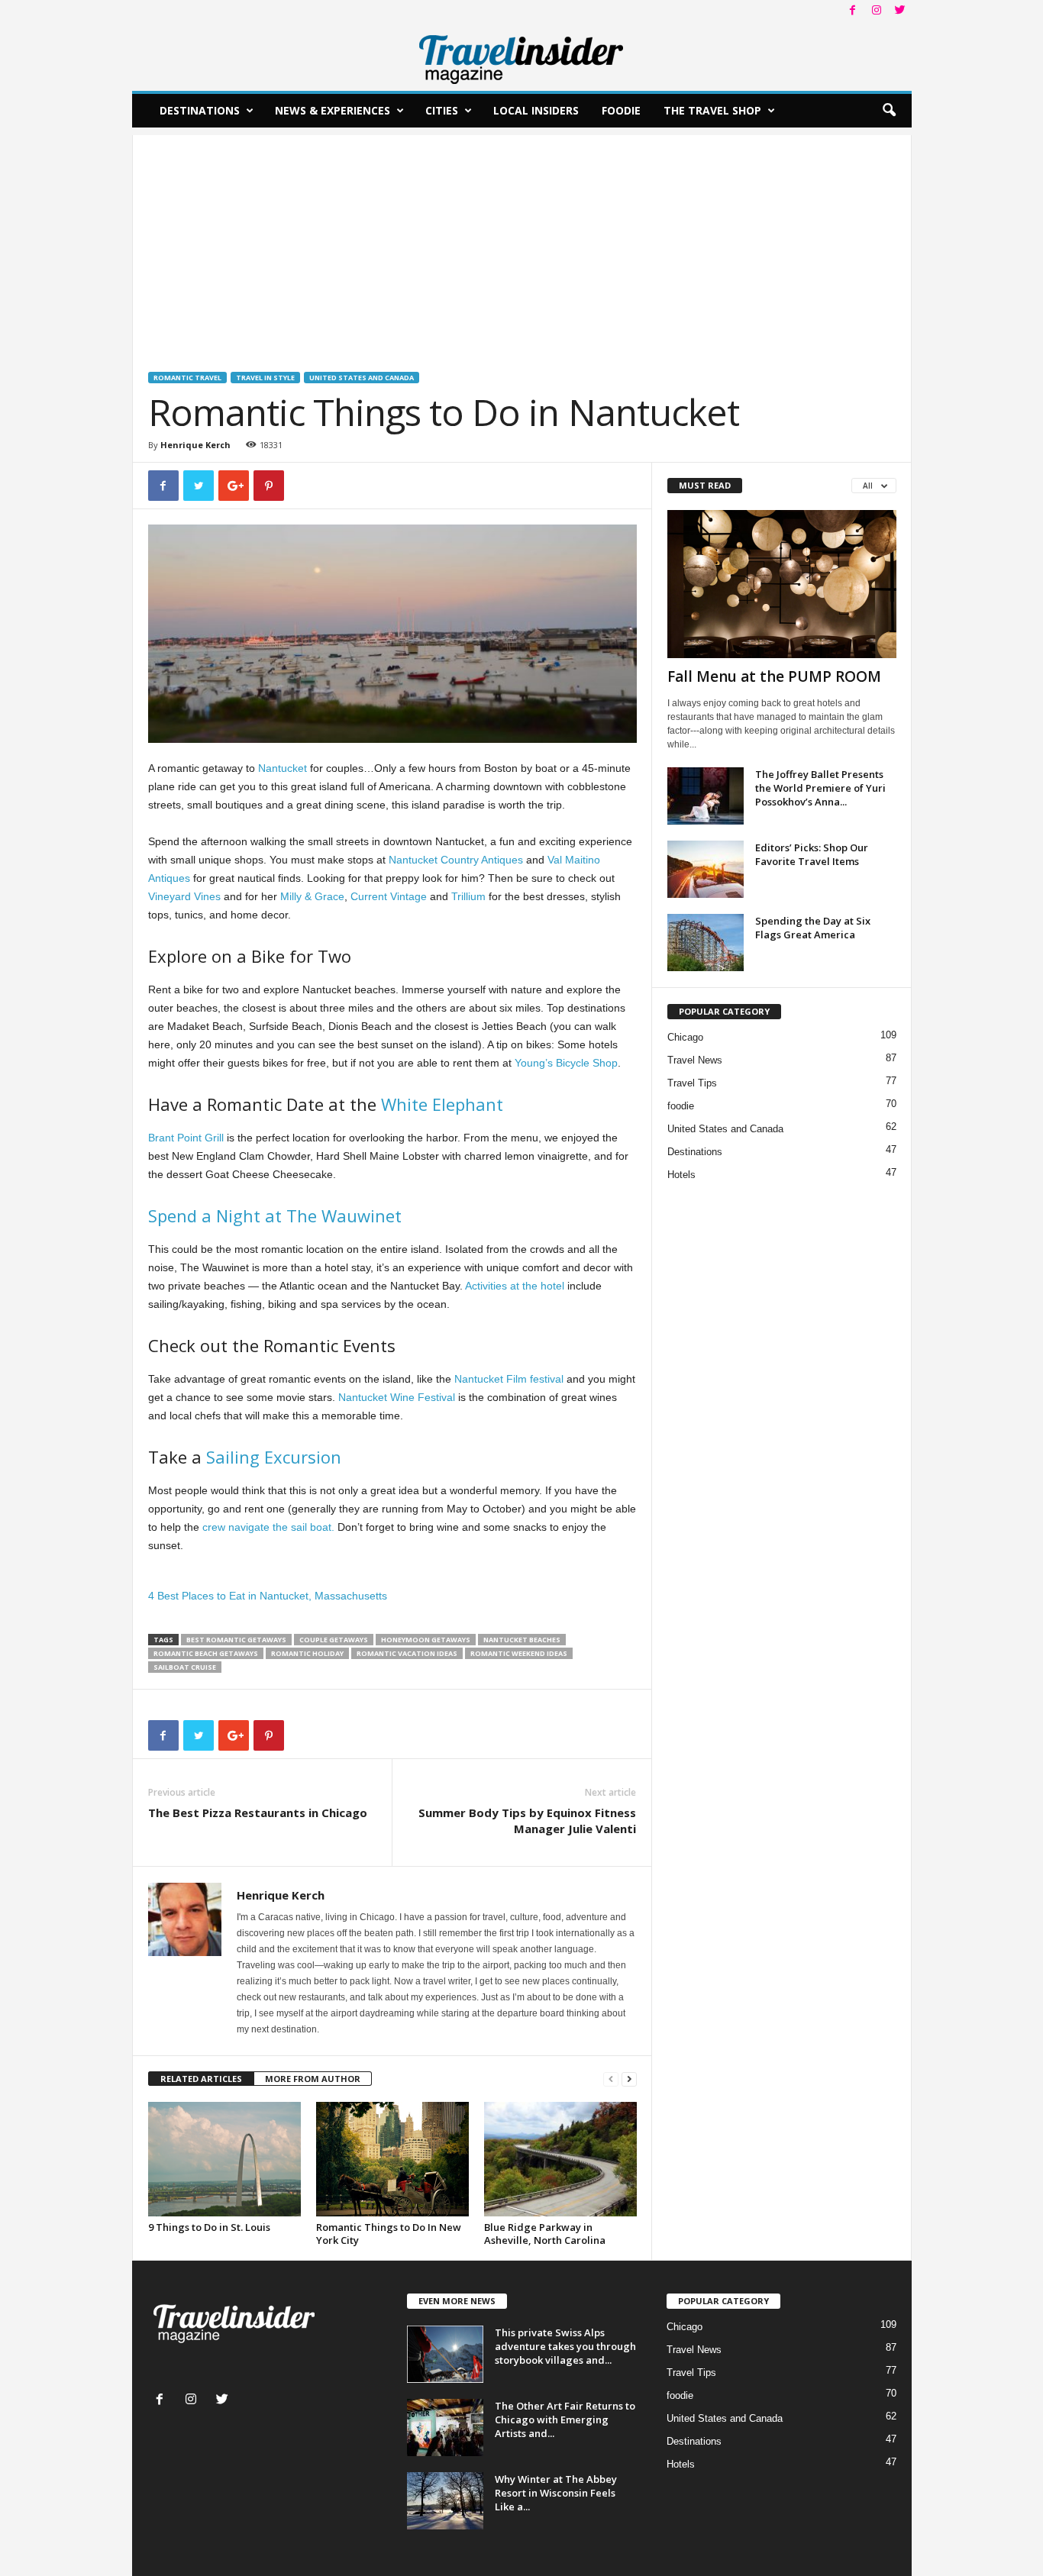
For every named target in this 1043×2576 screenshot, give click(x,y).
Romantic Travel (187, 378)
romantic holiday (307, 1653)
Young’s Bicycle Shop (566, 1063)
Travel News (695, 1060)
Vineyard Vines (184, 896)
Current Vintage (389, 896)
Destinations (200, 110)
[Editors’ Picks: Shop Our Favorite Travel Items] (706, 869)
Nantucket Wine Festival (397, 1397)
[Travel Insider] (522, 56)
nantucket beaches (522, 1640)
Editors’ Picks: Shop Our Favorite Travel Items (812, 854)
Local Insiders (536, 110)
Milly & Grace (312, 896)
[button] (889, 111)
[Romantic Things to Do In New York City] (392, 2159)
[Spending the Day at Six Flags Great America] (706, 943)
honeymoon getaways (426, 1640)
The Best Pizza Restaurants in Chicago (258, 1813)
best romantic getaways (236, 1640)
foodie (681, 1106)
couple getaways (334, 1640)
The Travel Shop (712, 110)
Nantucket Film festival (509, 1379)
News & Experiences (333, 110)
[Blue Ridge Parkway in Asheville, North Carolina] (560, 2159)
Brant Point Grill (186, 1138)
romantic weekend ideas (519, 1653)
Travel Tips (692, 1083)
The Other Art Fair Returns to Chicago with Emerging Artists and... (565, 2419)
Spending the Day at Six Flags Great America (813, 928)
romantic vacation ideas (407, 1653)
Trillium (468, 896)
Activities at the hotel (516, 1286)
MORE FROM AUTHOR (313, 2079)
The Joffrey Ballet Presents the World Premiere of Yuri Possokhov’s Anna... (820, 788)
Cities (442, 110)
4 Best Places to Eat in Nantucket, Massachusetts (268, 1596)
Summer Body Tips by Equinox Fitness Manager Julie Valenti (527, 1821)
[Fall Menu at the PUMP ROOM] (782, 584)
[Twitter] (900, 11)
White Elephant (442, 1104)
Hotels (681, 1175)
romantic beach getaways (206, 1653)
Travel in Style (265, 378)
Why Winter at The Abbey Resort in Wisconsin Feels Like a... (556, 2493)
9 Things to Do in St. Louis (209, 2227)
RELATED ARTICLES (201, 2079)
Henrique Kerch (195, 445)
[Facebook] (853, 11)
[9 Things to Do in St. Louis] (224, 2159)
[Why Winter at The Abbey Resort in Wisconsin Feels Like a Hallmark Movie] (445, 2501)
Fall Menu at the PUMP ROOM (774, 676)
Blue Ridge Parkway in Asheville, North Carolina (545, 2234)
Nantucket (283, 768)
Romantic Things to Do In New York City (389, 2234)
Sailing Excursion (274, 1457)
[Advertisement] (522, 242)
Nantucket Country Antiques (456, 860)
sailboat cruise (185, 1667)
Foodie (621, 110)
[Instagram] (877, 11)
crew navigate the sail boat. (268, 1527)
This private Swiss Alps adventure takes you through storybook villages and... (565, 2346)
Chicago (685, 1037)
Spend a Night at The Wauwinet (275, 1215)
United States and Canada (362, 378)
